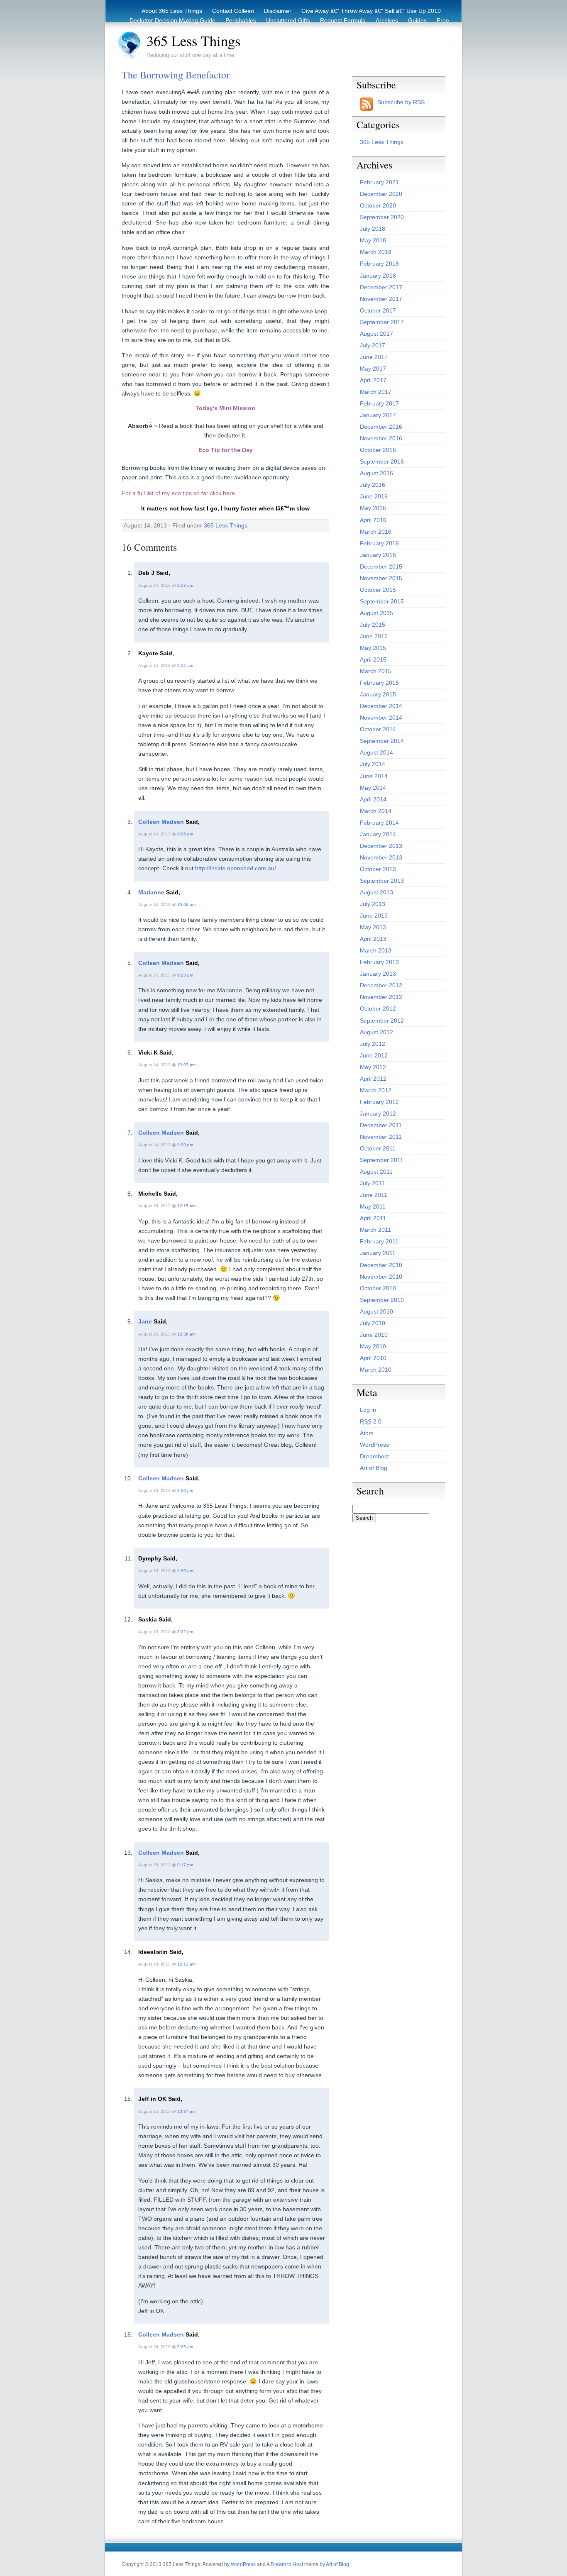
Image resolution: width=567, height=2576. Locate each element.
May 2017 (373, 369)
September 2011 (382, 1160)
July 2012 (373, 1044)
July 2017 (373, 345)
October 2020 (378, 205)
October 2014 (378, 729)
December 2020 (381, 194)
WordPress (374, 1445)
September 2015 (382, 601)
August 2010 (376, 1311)
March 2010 (376, 1370)
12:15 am (186, 1206)
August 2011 (376, 1172)
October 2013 (378, 869)
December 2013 (381, 846)
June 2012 (374, 1055)
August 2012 (376, 1032)
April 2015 (373, 659)
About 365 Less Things (172, 11)
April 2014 (373, 799)
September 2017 (382, 322)
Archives (387, 20)
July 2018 (373, 229)
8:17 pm (185, 1865)
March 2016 (376, 532)
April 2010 (373, 1358)
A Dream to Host (285, 2564)
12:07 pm (186, 1065)
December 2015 (381, 566)
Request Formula (343, 20)
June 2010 (374, 1335)
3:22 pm (185, 1632)
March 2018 (376, 252)
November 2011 (381, 1137)
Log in (368, 1410)
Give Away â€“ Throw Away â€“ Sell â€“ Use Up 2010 (371, 11)
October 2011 (378, 1148)
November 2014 (381, 718)
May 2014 (373, 788)
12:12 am (186, 1964)
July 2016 (373, 485)
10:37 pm (186, 2111)
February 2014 (379, 823)
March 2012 (376, 1090)
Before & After (361, 30)
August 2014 (376, 752)
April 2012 (373, 1079)
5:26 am (185, 2347)
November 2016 (381, 438)
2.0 (371, 1421)
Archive (431, 30)
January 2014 (378, 834)
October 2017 (378, 310)
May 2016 (373, 508)
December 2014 (381, 706)
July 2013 (373, 904)
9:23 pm (185, 975)
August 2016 (376, 473)
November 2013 (381, 857)
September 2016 (382, 461)
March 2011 (375, 1230)
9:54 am (185, 665)
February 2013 (379, 962)
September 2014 (382, 741)
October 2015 (378, 590)
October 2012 (378, 1008)
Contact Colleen (233, 11)
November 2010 (381, 1277)
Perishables (241, 20)
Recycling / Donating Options (294, 30)
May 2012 (373, 1067)
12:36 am (186, 1334)
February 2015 (379, 683)
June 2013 (374, 916)
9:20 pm (185, 1145)
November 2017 (381, 299)
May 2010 (373, 1346)
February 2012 (379, 1102)
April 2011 (373, 1218)
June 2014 (374, 776)
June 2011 (374, 1195)
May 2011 (373, 1206)
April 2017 (373, 380)
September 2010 (382, 1300)
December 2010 (381, 1265)
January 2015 (378, 694)
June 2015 (374, 636)
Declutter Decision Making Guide (172, 20)
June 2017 (374, 357)
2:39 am (185, 1571)
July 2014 (373, 764)
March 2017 (376, 392)
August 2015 (376, 613)
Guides (417, 20)
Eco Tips (400, 30)
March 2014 (376, 811)
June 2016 (374, 496)
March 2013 (376, 950)
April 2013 (373, 939)
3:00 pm (185, 1491)
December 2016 (381, 427)
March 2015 (376, 671)
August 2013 (376, 892)
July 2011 (372, 1183)
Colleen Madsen (161, 822)
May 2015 (373, 648)
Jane (145, 1321)
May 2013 (373, 927)
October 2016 (378, 450)
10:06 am (186, 905)
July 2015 (373, 625)
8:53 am (185, 585)
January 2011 (378, 1253)
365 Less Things (193, 41)
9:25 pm (185, 834)
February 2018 (379, 264)
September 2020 (382, 217)
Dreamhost (374, 1456)
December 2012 (381, 985)
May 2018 (373, 240)
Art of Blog (374, 1468)
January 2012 (378, 1113)
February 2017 (379, 403)
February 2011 (379, 1241)
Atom (367, 1433)
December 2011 (381, 1125)
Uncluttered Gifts (288, 20)
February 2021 (379, 182)
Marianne (151, 892)
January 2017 (378, 415)
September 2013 (382, 881)
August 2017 (376, 334)
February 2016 (379, 543)
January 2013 (378, 974)
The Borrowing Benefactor (176, 75)
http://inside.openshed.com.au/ (236, 868)
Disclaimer (278, 11)
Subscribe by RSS (401, 102)
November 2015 (381, 578)
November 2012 (381, 997)
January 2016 (378, 555)
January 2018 (378, 276)
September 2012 (382, 1021)
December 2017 (381, 287)
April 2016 (373, 520)
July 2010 (373, 1323)
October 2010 (378, 1288)
